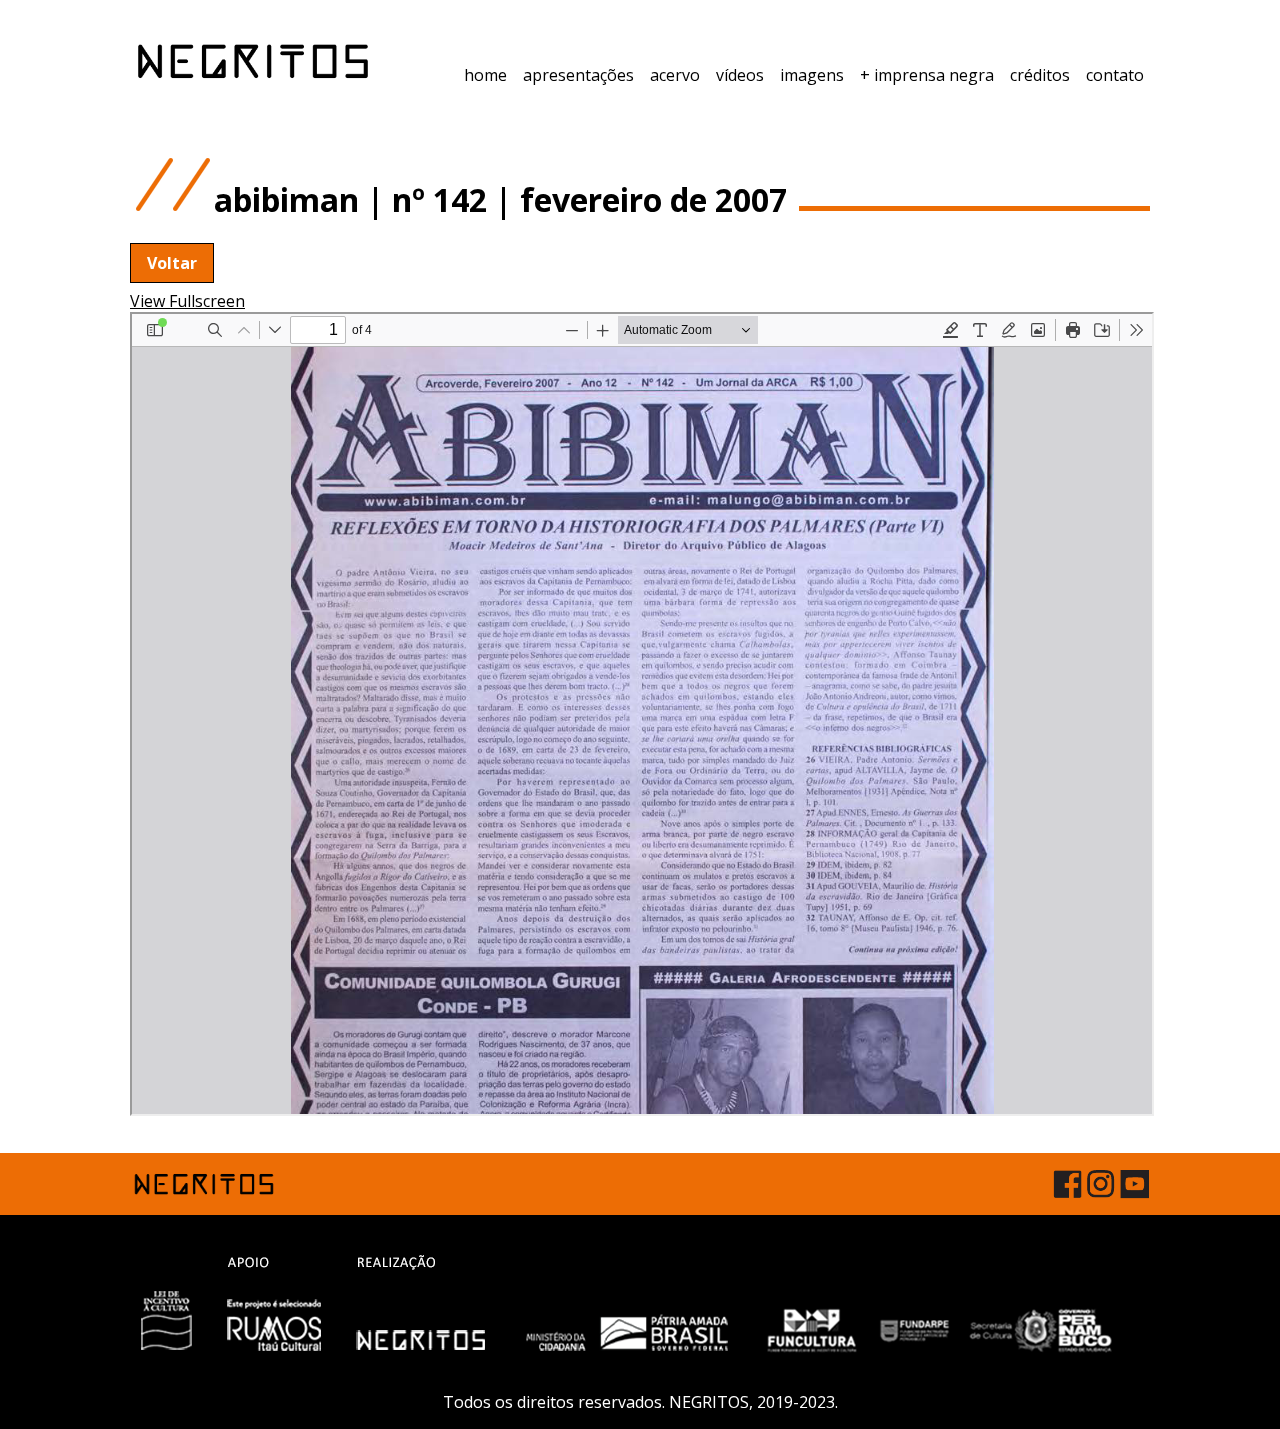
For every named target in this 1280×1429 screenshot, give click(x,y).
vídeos (740, 75)
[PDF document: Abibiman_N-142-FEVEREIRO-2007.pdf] (642, 714)
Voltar (172, 263)
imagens (812, 75)
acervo (675, 75)
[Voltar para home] (253, 61)
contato (1115, 75)
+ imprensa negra (927, 75)
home (485, 75)
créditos (1040, 75)
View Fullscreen (187, 301)
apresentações (578, 75)
